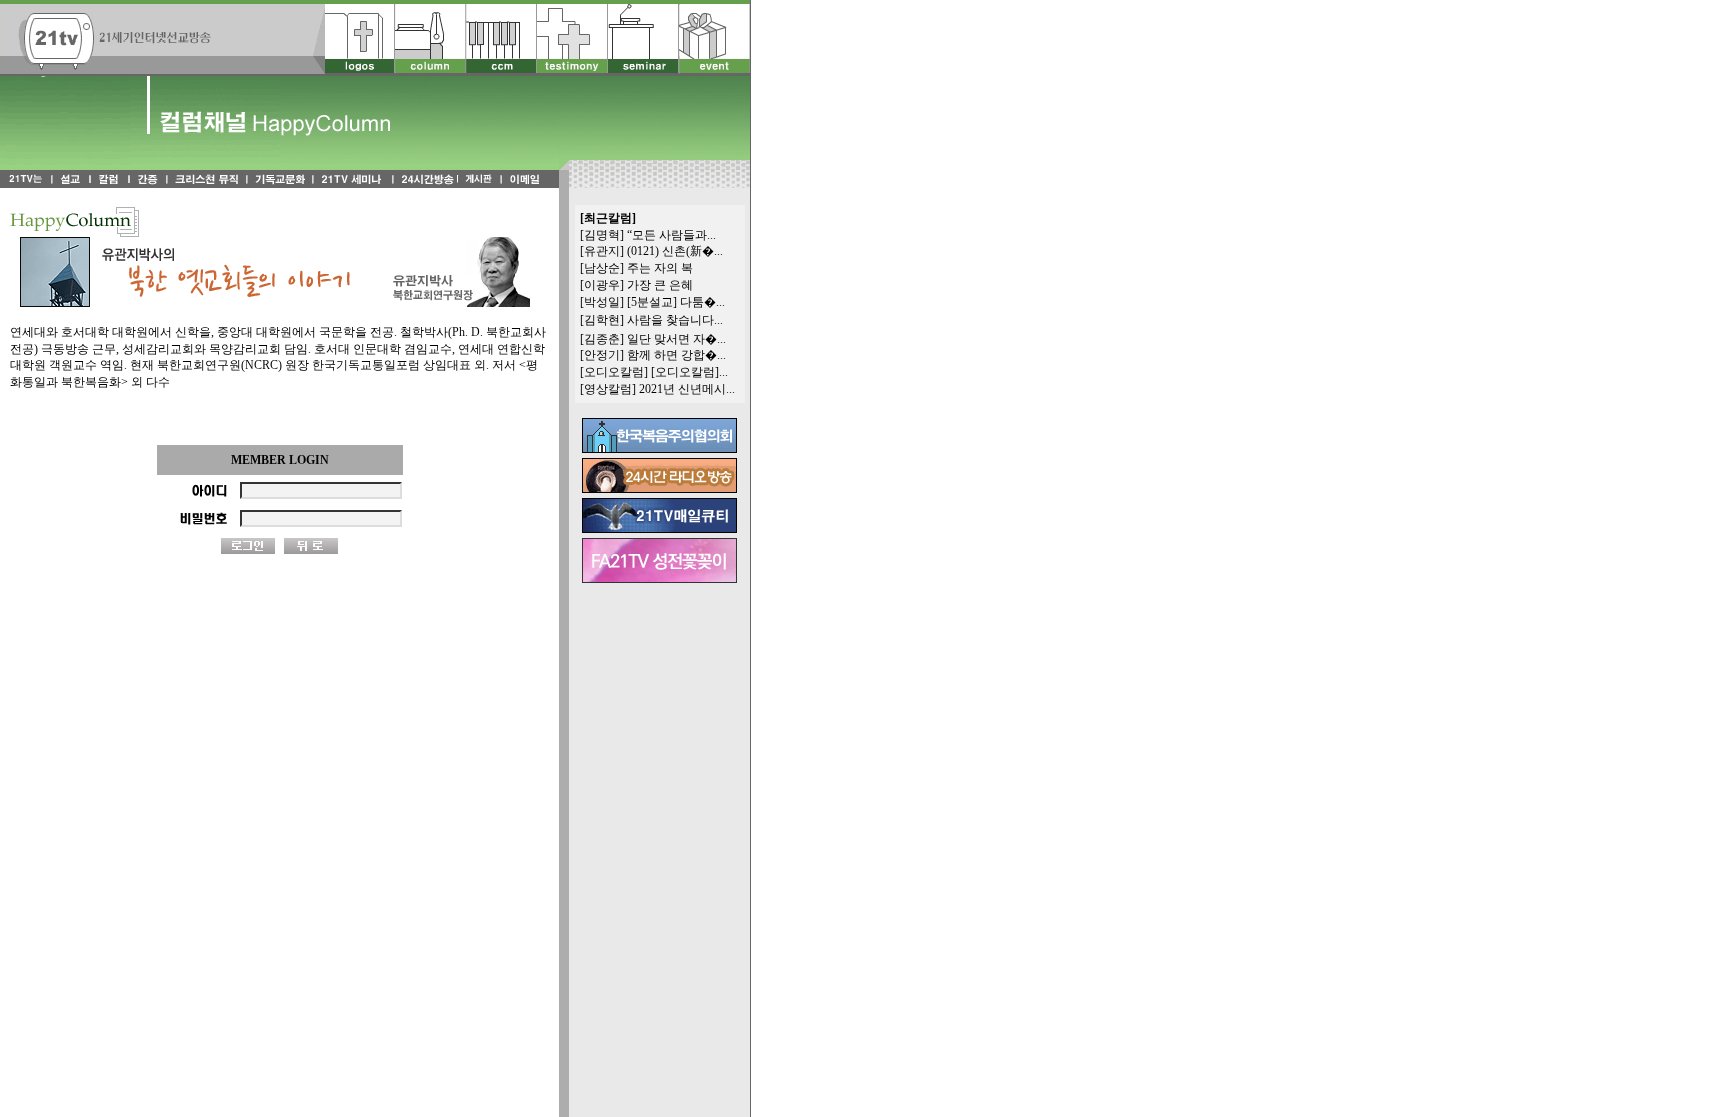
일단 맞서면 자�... (676, 339)
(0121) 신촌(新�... (675, 251)
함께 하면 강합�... (676, 355)
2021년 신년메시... (687, 389)
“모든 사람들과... (671, 235)
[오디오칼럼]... (689, 372)
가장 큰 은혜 (660, 285)
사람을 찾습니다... (675, 320)
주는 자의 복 (660, 268)
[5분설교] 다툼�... (676, 302)
